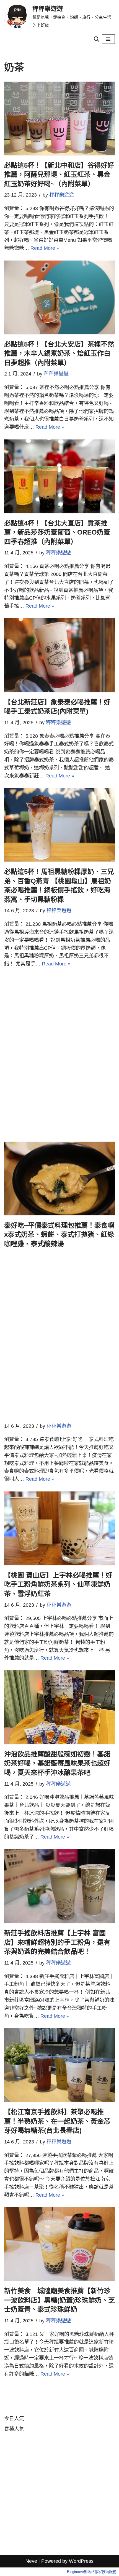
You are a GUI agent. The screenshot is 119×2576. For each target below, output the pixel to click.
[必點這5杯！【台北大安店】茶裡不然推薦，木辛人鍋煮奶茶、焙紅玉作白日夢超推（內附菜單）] (59, 297)
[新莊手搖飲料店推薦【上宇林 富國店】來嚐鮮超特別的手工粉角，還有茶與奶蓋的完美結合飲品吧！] (59, 1886)
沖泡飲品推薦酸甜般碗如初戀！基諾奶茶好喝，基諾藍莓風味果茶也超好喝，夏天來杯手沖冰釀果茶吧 (57, 1763)
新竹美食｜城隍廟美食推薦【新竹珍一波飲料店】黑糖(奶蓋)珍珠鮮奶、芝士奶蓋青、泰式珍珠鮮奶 (59, 2300)
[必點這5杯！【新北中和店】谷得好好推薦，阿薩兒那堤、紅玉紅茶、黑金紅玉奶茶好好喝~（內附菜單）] (59, 118)
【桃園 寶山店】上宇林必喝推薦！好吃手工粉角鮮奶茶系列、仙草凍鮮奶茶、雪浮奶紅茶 (58, 1584)
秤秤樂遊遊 (62, 195)
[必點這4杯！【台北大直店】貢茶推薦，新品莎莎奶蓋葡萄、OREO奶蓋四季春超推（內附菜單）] (59, 476)
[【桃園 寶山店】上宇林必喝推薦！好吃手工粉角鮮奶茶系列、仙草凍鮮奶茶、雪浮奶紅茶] (59, 1528)
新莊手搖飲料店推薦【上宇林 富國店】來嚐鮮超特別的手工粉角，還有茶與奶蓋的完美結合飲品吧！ (57, 1942)
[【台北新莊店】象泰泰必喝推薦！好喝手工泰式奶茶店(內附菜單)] (59, 655)
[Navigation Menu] (108, 39)
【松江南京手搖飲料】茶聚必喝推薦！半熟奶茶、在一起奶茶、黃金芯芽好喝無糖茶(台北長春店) (57, 2121)
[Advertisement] (42, 1059)
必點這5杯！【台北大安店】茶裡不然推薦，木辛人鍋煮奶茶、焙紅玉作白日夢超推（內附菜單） (59, 353)
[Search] (96, 39)
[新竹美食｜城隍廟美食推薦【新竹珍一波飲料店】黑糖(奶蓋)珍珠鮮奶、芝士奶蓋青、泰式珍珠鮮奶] (59, 2244)
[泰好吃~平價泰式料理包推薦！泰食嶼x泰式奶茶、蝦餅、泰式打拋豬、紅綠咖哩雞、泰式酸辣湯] (59, 1178)
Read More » (45, 248)
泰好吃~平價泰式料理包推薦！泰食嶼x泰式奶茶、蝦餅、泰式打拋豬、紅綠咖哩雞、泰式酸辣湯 (59, 1235)
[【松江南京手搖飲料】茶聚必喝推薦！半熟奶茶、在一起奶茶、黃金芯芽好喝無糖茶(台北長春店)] (59, 2065)
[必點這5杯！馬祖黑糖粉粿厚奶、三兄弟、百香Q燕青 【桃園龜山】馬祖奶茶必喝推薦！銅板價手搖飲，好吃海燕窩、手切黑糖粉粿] (59, 825)
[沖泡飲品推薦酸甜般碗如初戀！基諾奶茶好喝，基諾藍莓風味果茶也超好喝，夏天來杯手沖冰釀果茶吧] (59, 1707)
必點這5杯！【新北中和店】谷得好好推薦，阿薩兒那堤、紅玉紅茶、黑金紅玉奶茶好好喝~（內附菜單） (59, 175)
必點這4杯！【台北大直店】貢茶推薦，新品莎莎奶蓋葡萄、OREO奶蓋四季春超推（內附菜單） (57, 532)
